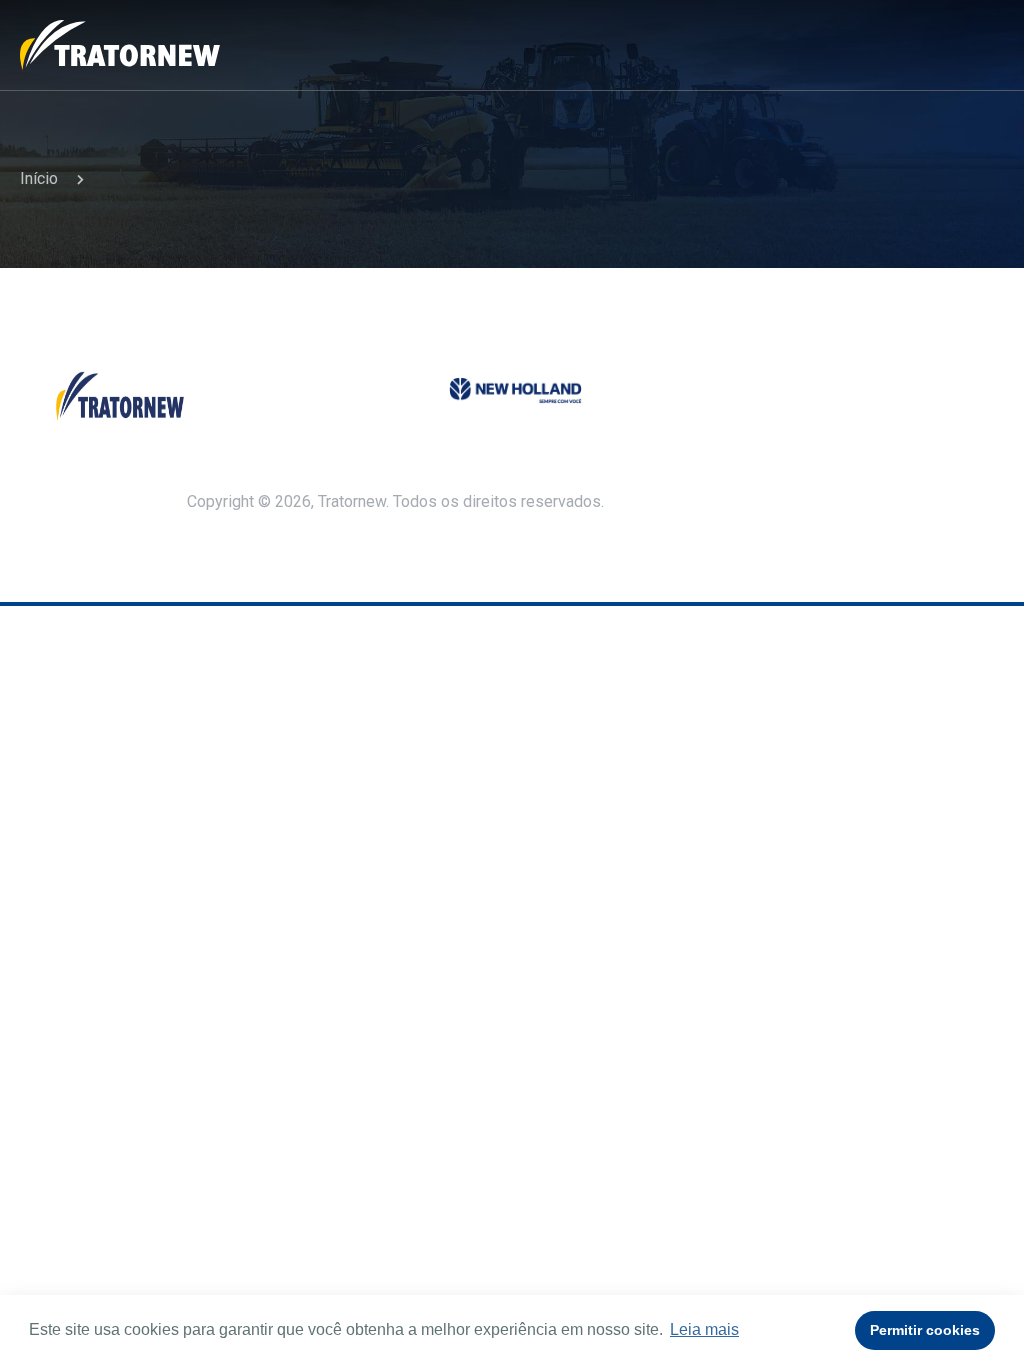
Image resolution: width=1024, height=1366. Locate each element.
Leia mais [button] (704, 1329)
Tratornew (120, 45)
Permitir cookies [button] (925, 1330)
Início (39, 178)
